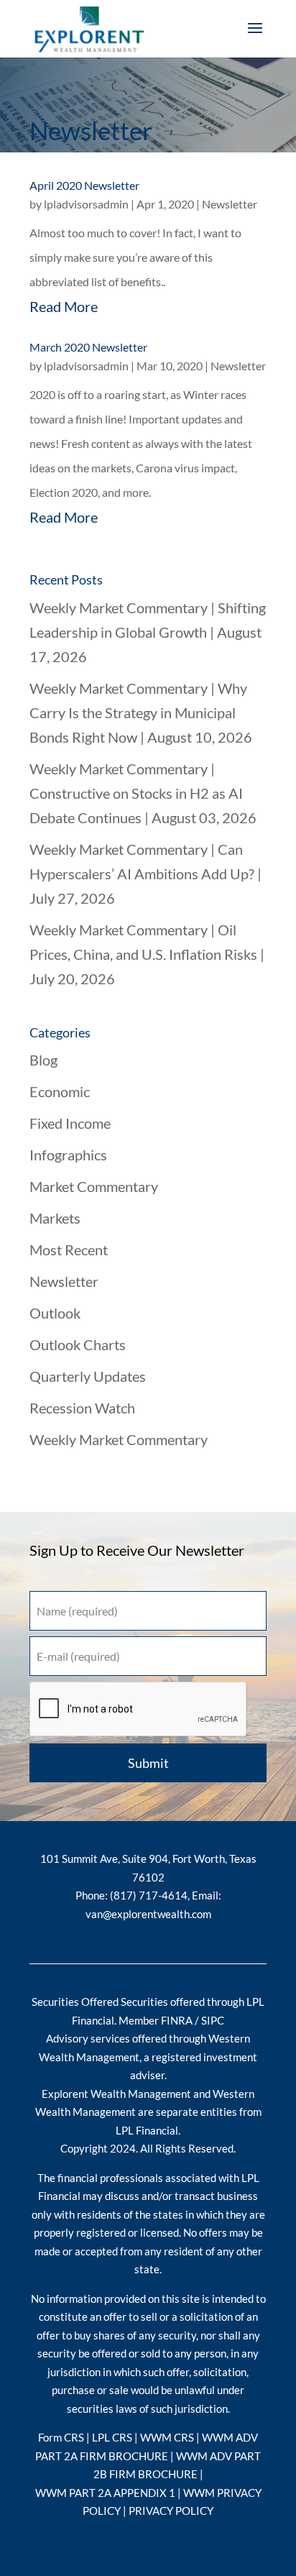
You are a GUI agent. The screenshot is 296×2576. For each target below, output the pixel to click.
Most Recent (69, 1250)
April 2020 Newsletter (84, 185)
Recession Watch (82, 1408)
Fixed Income (70, 1123)
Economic (60, 1091)
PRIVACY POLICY (171, 2511)
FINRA (177, 2020)
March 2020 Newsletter (88, 347)
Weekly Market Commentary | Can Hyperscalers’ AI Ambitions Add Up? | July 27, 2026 (145, 874)
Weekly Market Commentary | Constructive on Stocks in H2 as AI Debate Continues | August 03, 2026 (143, 793)
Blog (43, 1060)
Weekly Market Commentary (119, 1439)
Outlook (55, 1313)
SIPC (213, 2020)
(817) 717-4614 (149, 1895)
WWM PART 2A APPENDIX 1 (106, 2493)
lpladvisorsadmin (86, 204)
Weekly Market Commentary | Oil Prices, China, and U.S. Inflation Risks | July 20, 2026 (147, 954)
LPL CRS (112, 2437)
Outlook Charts (78, 1344)
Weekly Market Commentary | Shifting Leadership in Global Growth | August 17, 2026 (148, 632)
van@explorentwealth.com (148, 1914)
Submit (148, 1763)
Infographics (68, 1155)
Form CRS (61, 2437)
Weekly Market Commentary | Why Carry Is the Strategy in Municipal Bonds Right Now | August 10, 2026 (141, 712)
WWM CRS (167, 2437)
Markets (55, 1218)
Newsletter (230, 204)
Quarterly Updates (88, 1376)
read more (64, 306)
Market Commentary (94, 1186)
